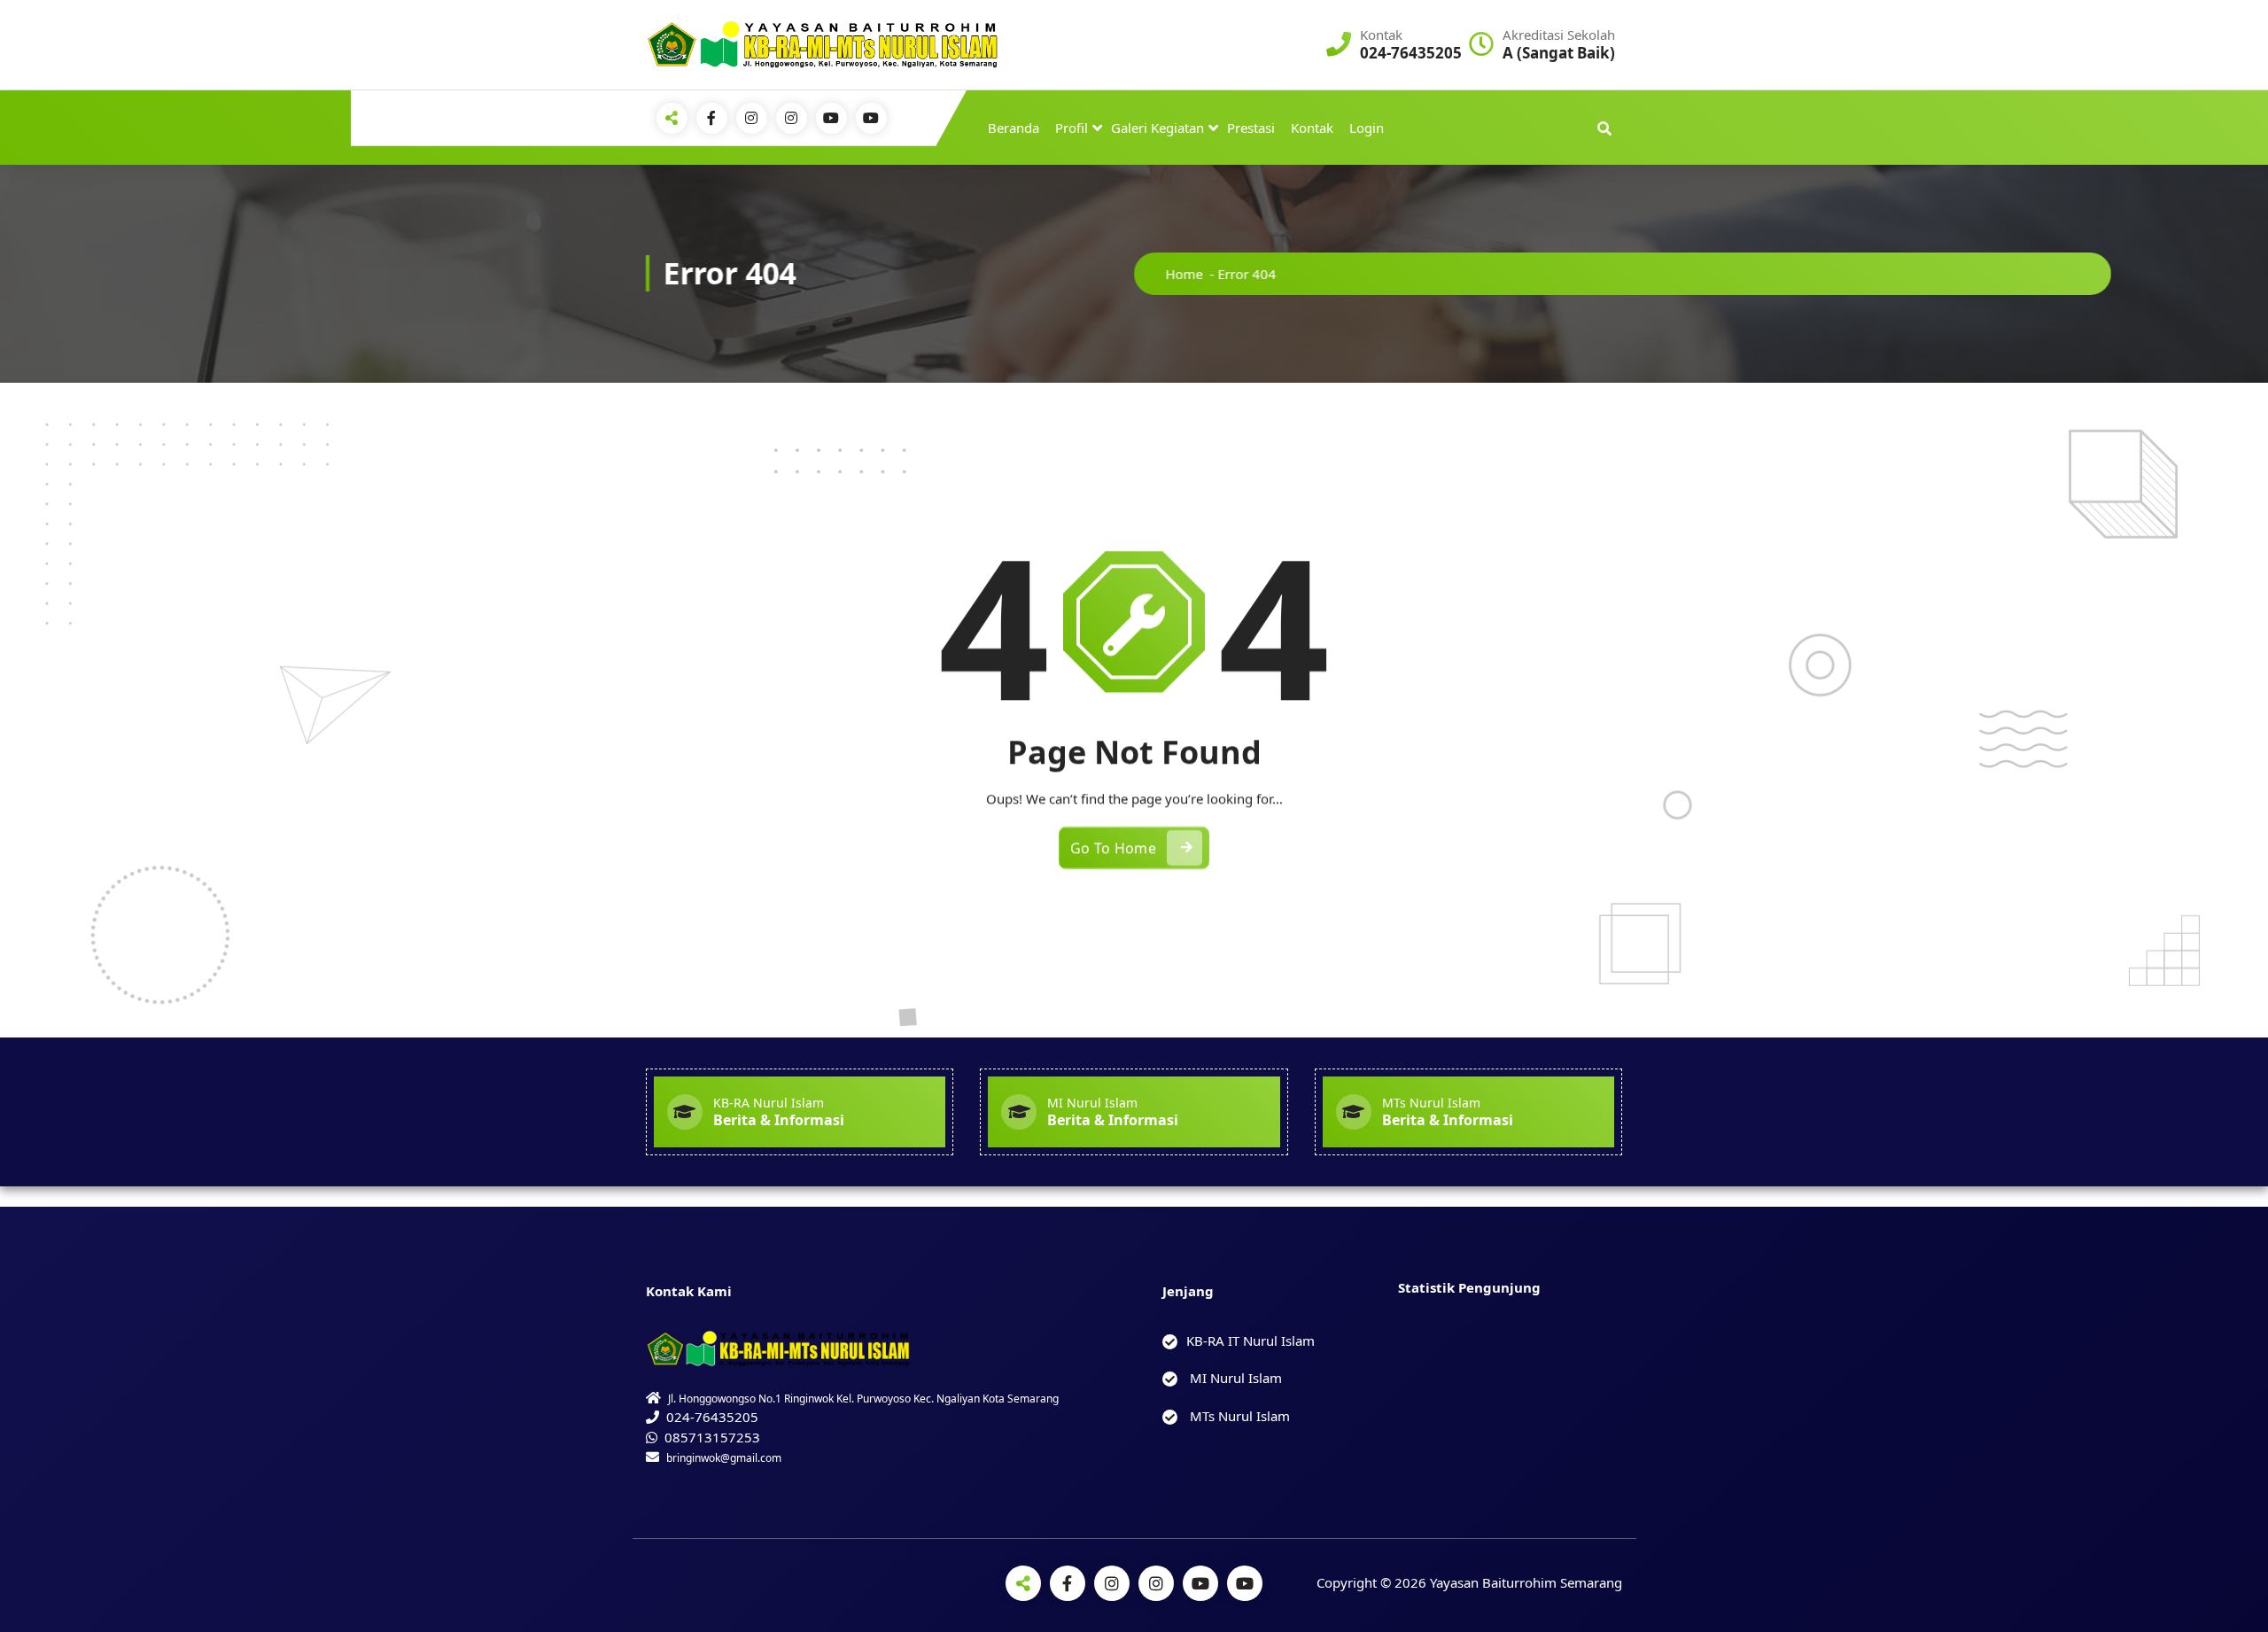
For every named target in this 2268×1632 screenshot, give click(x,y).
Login (1367, 128)
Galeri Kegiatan (1157, 128)
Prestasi (1251, 128)
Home (1184, 274)
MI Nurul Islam (1234, 1378)
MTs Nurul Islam (1238, 1416)
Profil (1072, 128)
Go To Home (1113, 848)
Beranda (1014, 128)
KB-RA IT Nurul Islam (1251, 1341)
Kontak (1312, 128)
